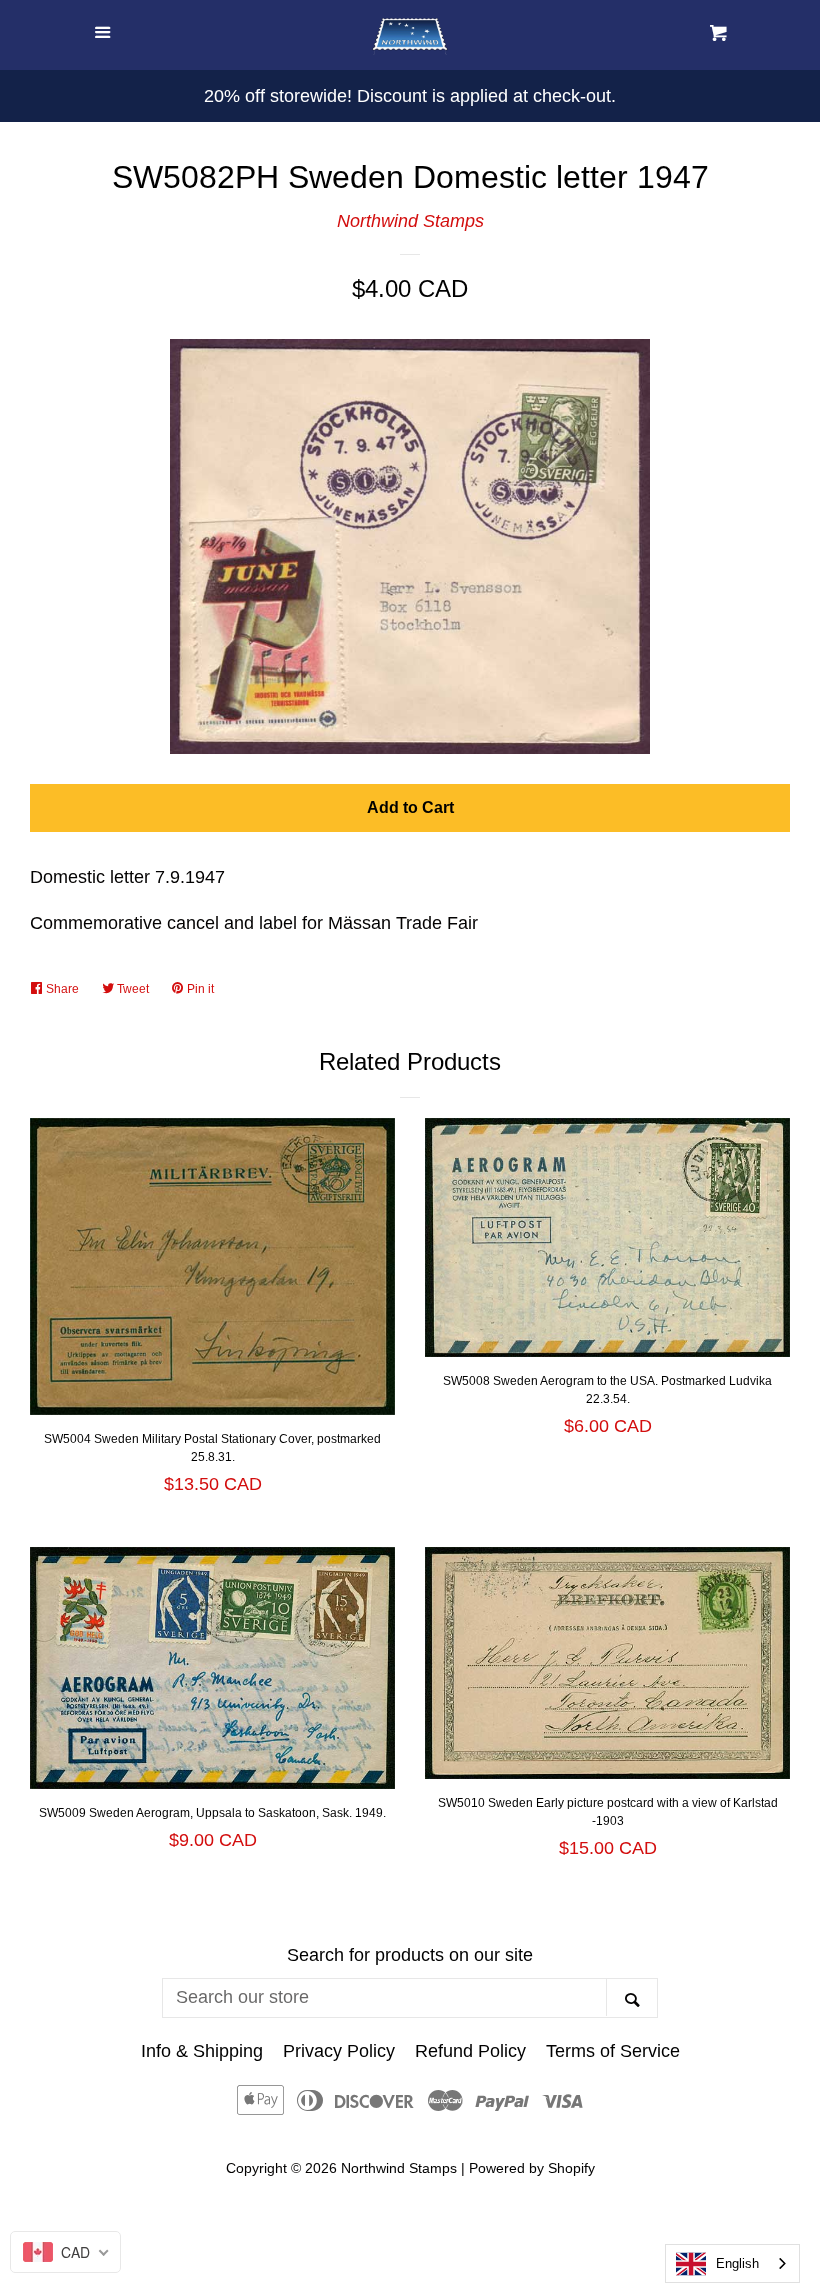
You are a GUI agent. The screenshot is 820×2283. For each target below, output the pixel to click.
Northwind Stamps (410, 221)
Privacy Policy (339, 2051)
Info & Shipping (202, 2051)
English (737, 2263)
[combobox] (732, 2263)
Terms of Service (613, 2051)
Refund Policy (470, 2051)
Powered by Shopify (532, 2168)
